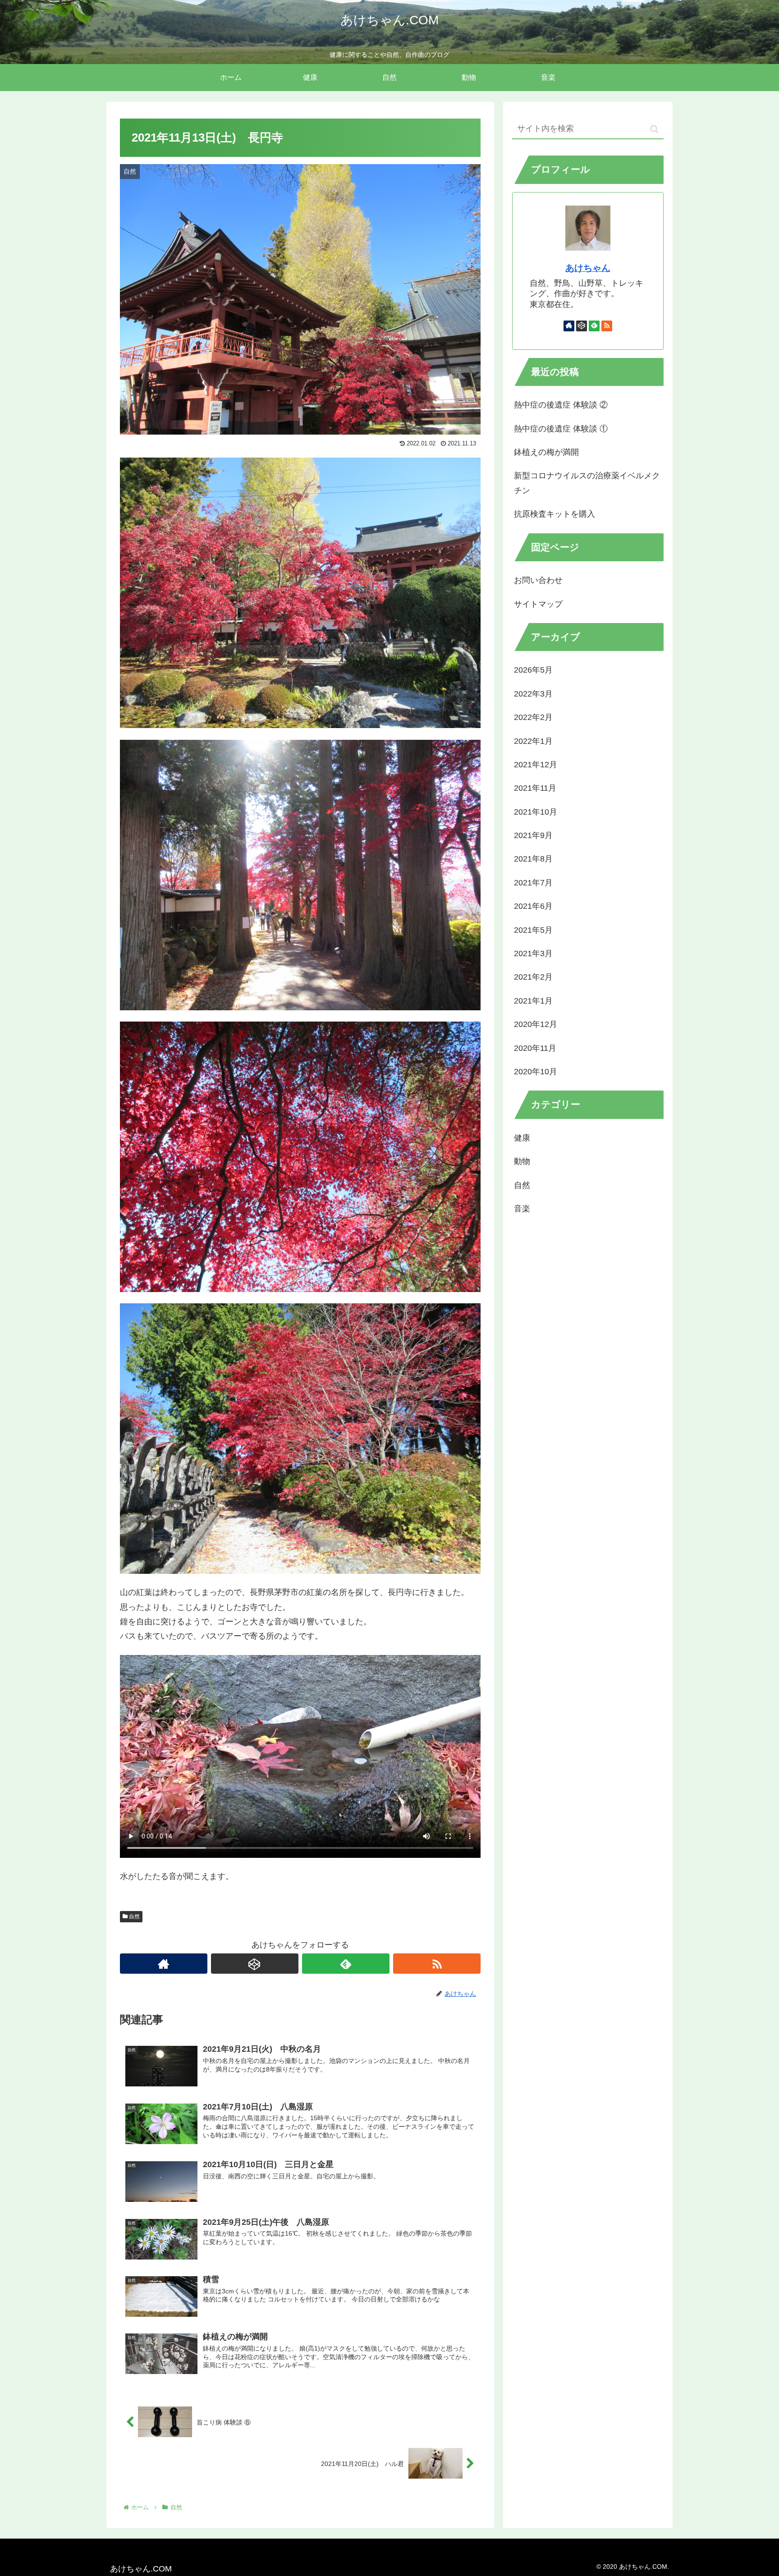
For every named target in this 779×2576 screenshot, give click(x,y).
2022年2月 (533, 717)
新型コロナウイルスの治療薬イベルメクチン (587, 483)
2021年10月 (536, 812)
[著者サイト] (164, 1964)
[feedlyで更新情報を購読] (346, 1964)
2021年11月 (535, 788)
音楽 (522, 1209)
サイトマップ (538, 604)
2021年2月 (533, 977)
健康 (522, 1138)
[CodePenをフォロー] (255, 1964)
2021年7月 (533, 883)
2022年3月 (533, 694)
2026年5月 (533, 670)
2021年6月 (533, 907)
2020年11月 (535, 1048)
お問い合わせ (538, 580)
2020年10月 (536, 1072)
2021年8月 (533, 859)
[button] (654, 129)
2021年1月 (533, 1001)
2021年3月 (533, 953)
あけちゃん (588, 268)
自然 (134, 1916)
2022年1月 (533, 741)
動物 (522, 1162)
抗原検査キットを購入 (554, 514)
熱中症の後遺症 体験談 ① (561, 429)
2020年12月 (536, 1025)
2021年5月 (533, 930)
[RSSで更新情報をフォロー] (437, 1964)
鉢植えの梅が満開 (546, 452)
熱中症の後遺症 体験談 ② (561, 405)
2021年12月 (536, 765)
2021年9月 (533, 835)
